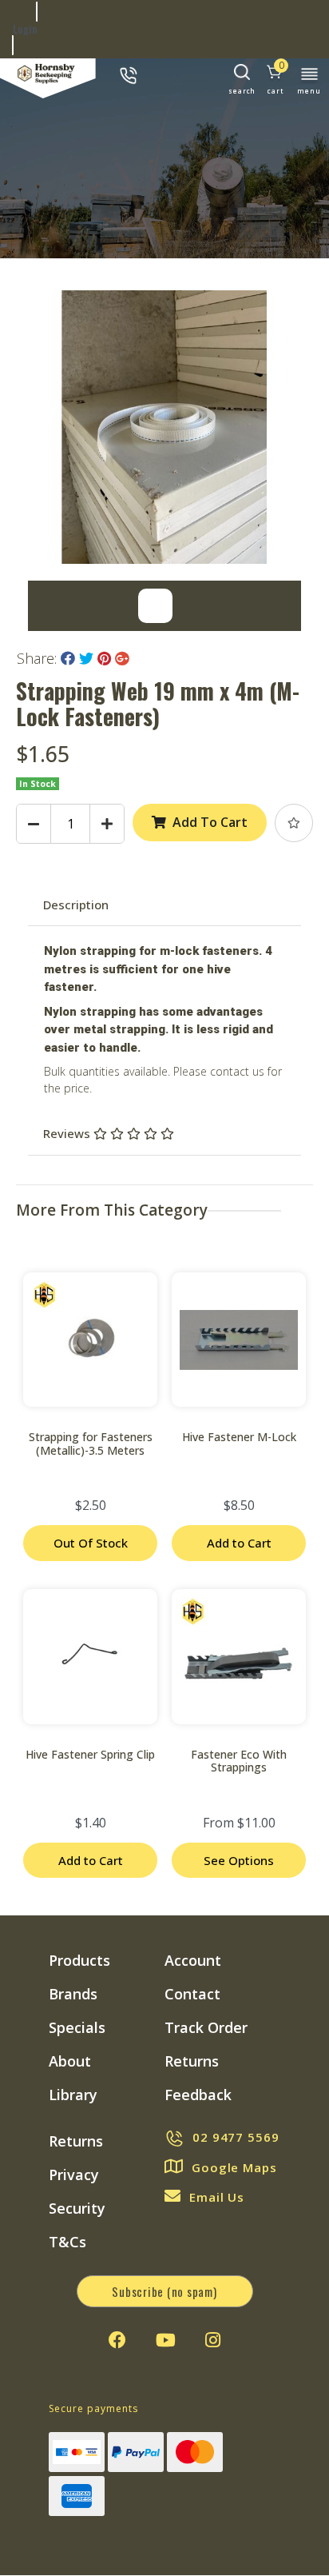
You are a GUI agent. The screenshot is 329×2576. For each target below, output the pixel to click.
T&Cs (67, 2242)
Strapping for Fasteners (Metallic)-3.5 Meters (91, 1444)
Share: (39, 658)
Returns (192, 2061)
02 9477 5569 (236, 2137)
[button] (294, 823)
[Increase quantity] (107, 824)
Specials (77, 2027)
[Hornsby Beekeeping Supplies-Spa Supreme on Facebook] (117, 2340)
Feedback (198, 2095)
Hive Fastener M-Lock (239, 1437)
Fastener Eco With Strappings (239, 1761)
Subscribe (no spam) (164, 2291)
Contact (192, 1994)
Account (193, 1960)
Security (77, 2208)
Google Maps (234, 2167)
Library (73, 2095)
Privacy (74, 2175)
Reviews (68, 1133)
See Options (239, 1860)
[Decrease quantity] (34, 824)
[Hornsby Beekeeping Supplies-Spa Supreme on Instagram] (213, 2340)
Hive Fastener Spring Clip (90, 1754)
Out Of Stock (91, 1543)
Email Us (217, 2197)
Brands (73, 1994)
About (70, 2061)
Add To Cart (210, 822)
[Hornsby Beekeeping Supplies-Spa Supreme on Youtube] (166, 2340)
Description (76, 905)
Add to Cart (239, 1543)
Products (79, 1960)
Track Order (206, 2027)
